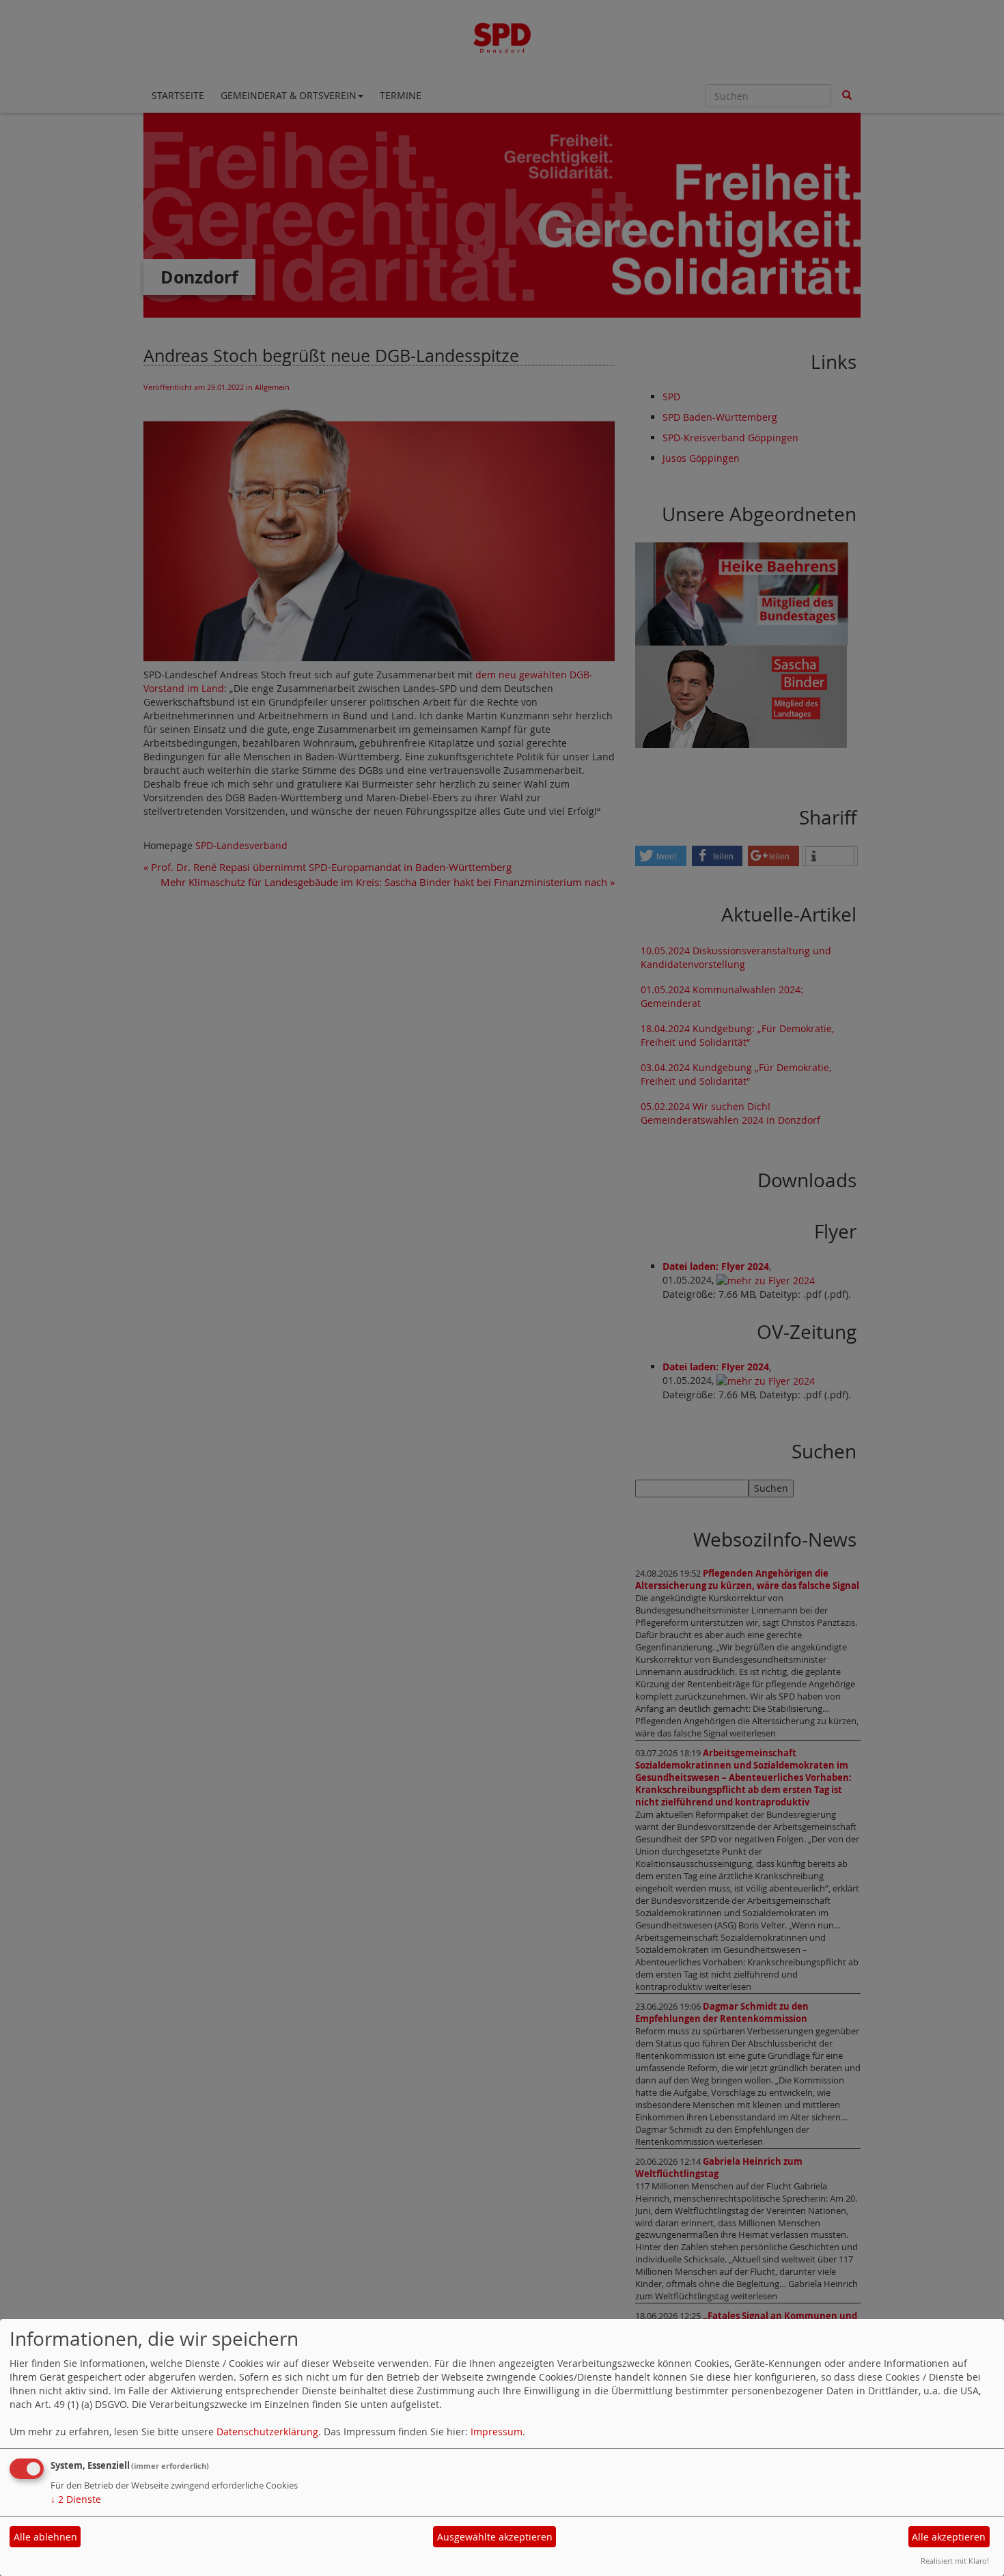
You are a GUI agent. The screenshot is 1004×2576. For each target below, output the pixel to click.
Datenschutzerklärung (267, 2432)
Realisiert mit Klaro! (955, 2561)
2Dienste (76, 2499)
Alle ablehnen (45, 2537)
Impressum (497, 2432)
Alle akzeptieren (949, 2537)
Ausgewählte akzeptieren (495, 2537)
